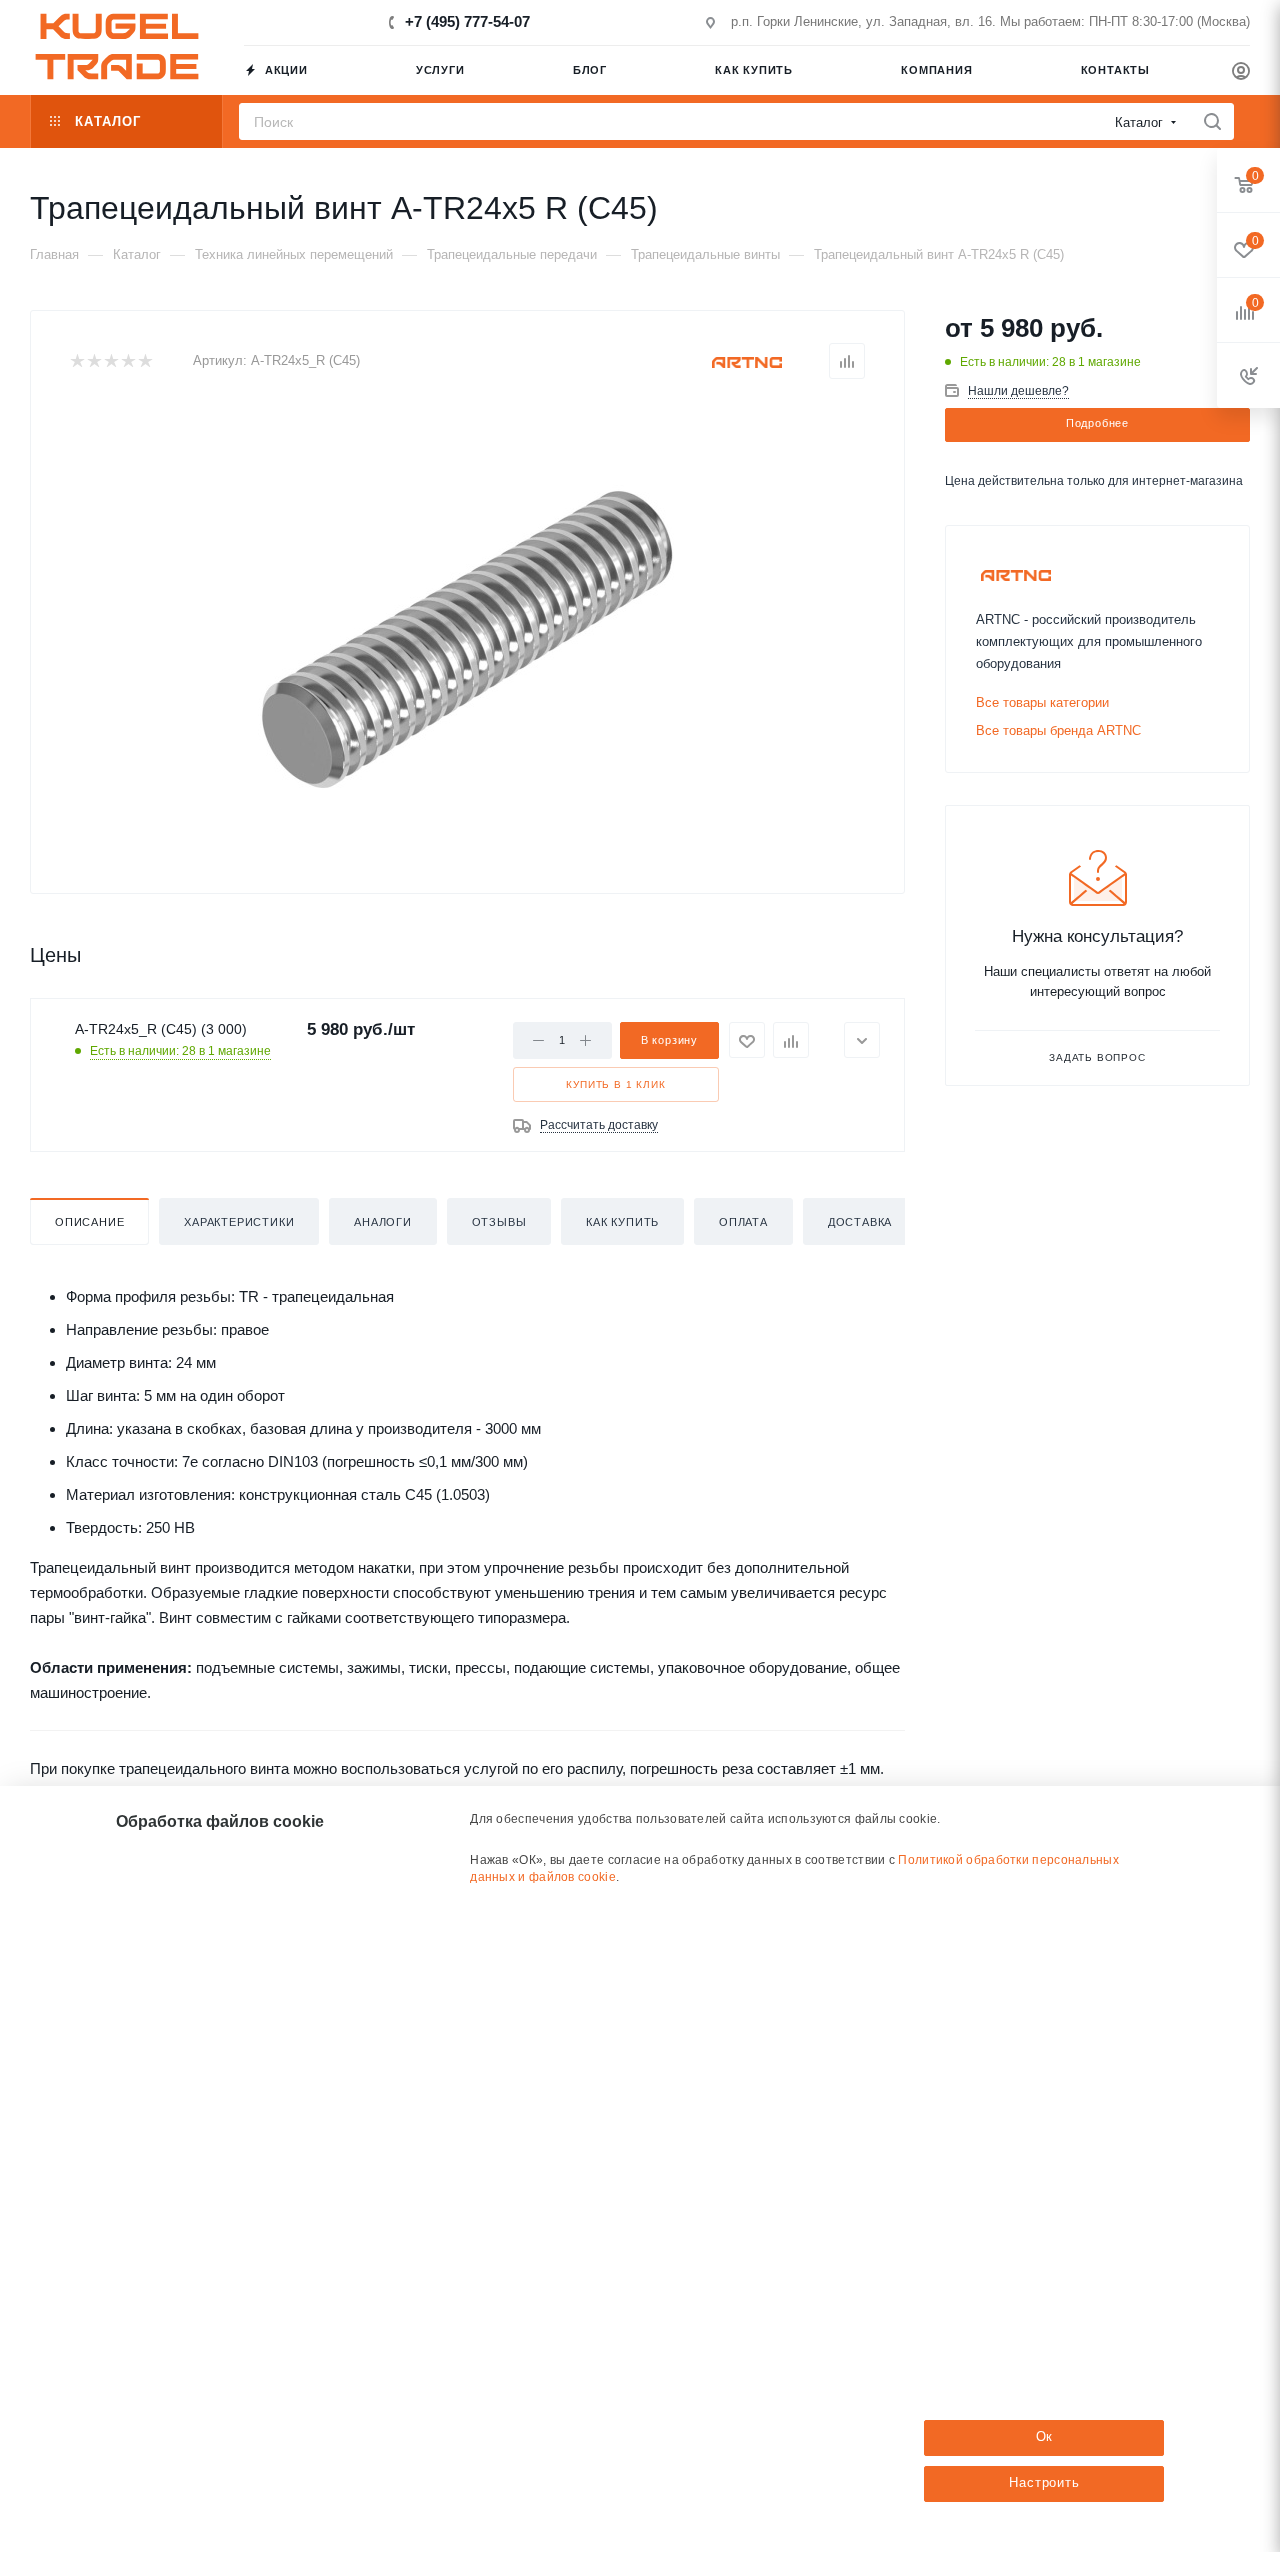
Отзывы (499, 1222)
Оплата (743, 1222)
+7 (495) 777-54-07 (467, 21)
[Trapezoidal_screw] (467, 629)
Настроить (1044, 2482)
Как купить (622, 1222)
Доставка (860, 1222)
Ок (1045, 2436)
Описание (89, 1222)
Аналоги (383, 1222)
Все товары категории (1042, 702)
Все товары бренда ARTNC (1058, 730)
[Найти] (1212, 121)
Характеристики (239, 1222)
